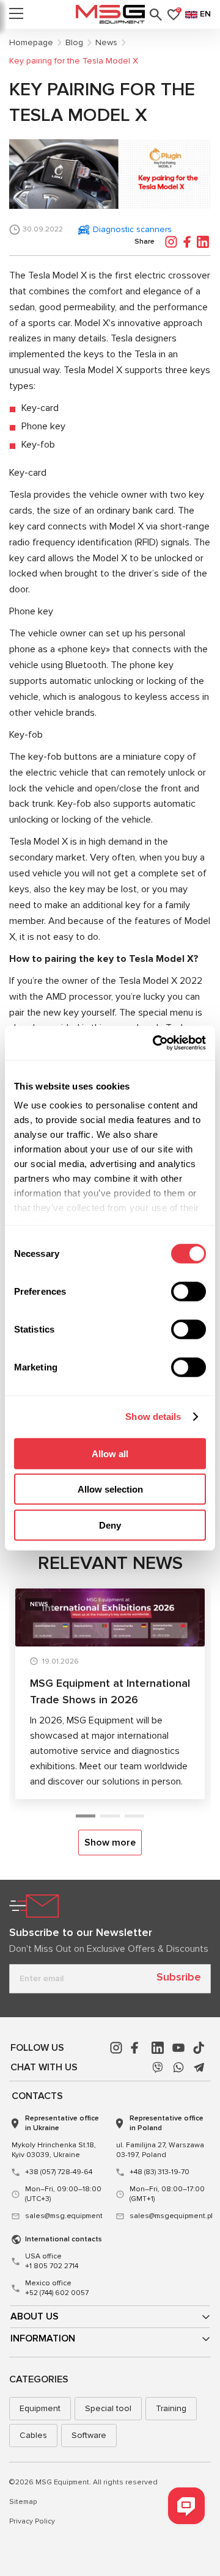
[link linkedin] (158, 2048)
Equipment (40, 2408)
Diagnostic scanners (132, 229)
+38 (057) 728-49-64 (59, 2172)
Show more (110, 1843)
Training (171, 2408)
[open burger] (16, 15)
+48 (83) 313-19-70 (159, 2172)
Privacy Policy (32, 2521)
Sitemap (23, 2502)
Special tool (108, 2408)
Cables (33, 2435)
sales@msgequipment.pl (169, 2216)
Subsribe (179, 1977)
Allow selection (110, 1489)
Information (43, 2338)
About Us (35, 2316)
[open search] (156, 15)
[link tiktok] (199, 2048)
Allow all (110, 1453)
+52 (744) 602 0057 (57, 2288)
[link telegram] (199, 2067)
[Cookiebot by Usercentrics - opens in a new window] (155, 1043)
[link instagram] (116, 2048)
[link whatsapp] (178, 2067)
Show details (153, 1417)
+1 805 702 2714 (52, 2261)
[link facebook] (137, 2048)
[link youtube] (178, 2048)
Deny (110, 1525)
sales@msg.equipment (64, 2216)
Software (89, 2435)
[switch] (189, 1291)
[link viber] (158, 2067)
